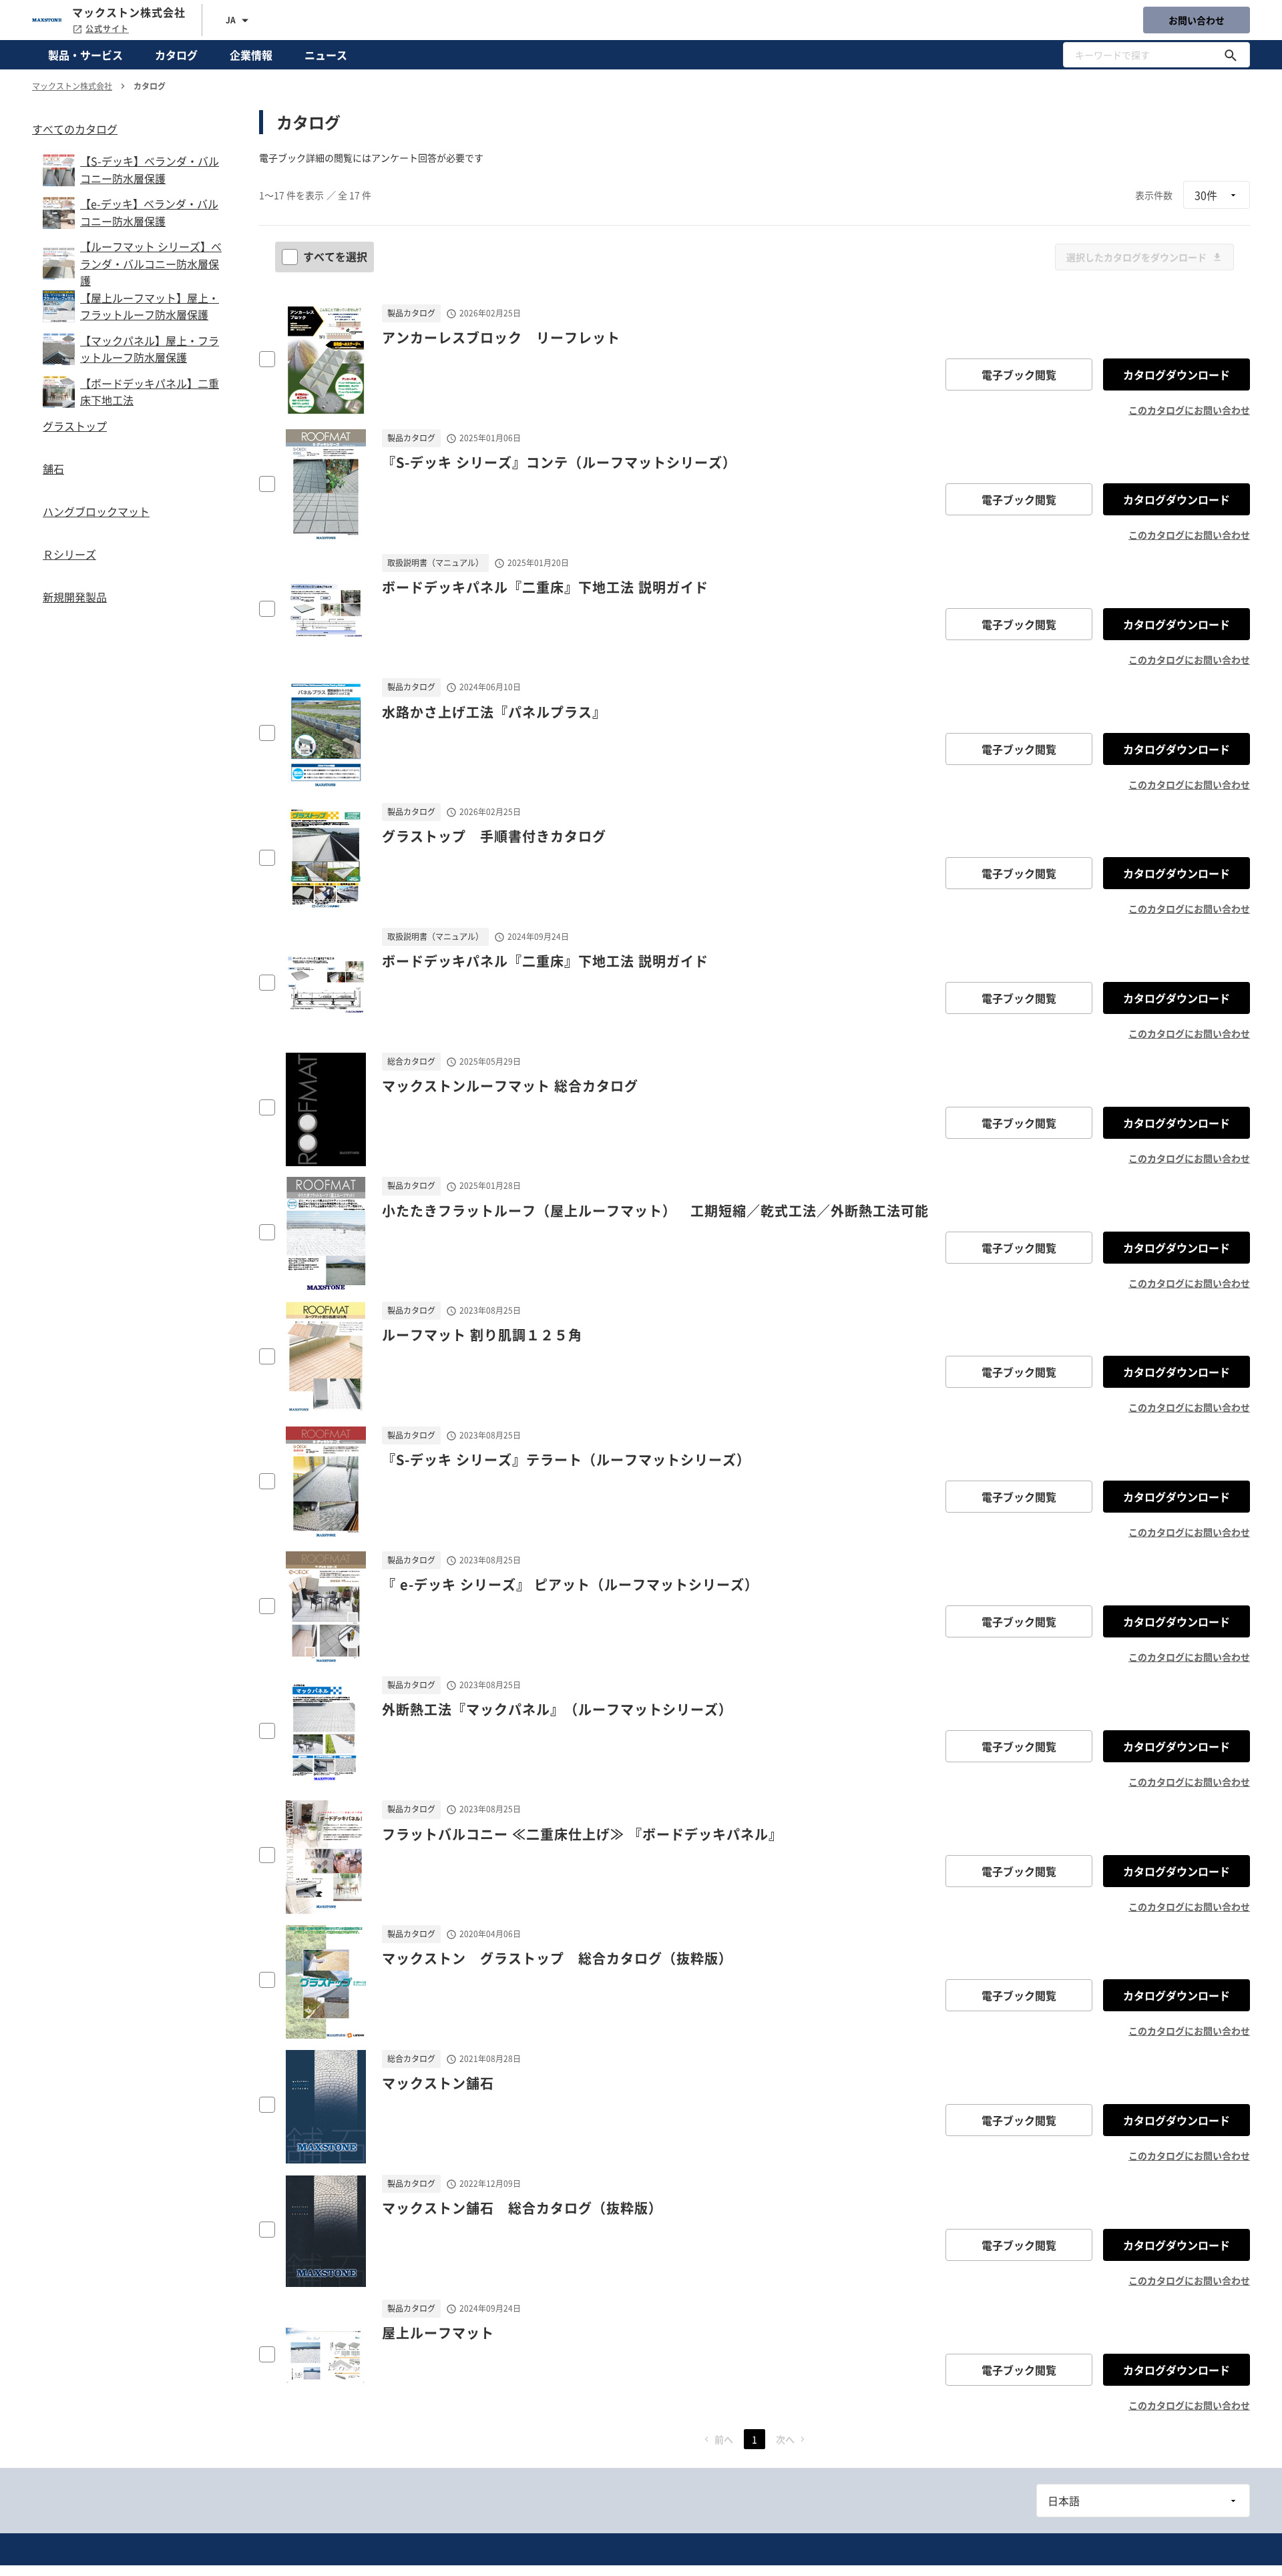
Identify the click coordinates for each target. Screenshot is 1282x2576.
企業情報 (251, 55)
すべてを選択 (335, 256)
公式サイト (107, 29)
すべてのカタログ (75, 129)
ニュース (326, 55)
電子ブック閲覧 (1019, 374)
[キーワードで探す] (1231, 55)
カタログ (176, 55)
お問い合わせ (1197, 20)
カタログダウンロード (1177, 374)
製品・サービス (85, 55)
